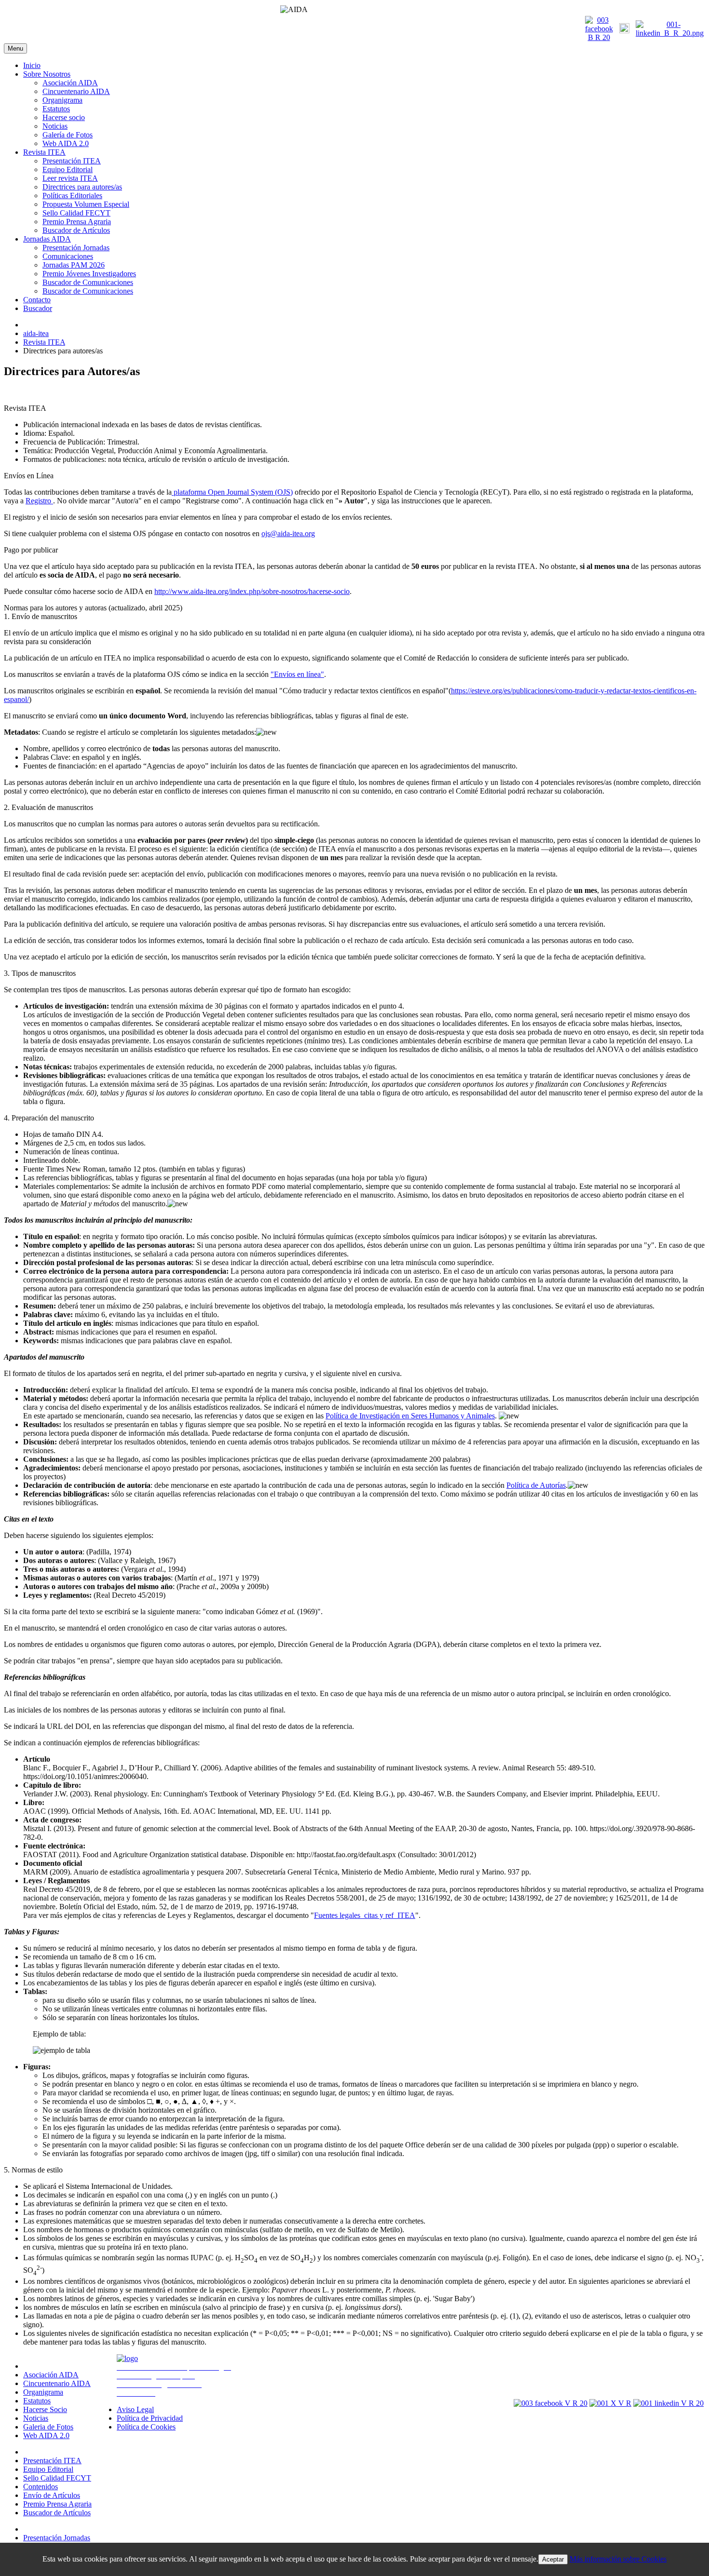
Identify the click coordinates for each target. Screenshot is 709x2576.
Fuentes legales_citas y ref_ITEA (365, 1915)
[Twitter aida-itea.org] (624, 31)
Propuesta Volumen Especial (86, 204)
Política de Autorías (536, 1485)
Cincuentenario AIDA (76, 91)
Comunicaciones (68, 256)
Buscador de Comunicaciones (88, 282)
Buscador (38, 308)
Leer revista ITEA (70, 178)
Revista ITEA (44, 152)
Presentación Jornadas (76, 248)
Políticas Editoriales (72, 196)
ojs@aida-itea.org (288, 533)
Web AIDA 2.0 (66, 143)
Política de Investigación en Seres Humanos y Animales (410, 1416)
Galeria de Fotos (48, 2427)
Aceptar (553, 2559)
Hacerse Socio (45, 2409)
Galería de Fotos (68, 135)
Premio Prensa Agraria (77, 222)
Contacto (37, 300)
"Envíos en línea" (297, 674)
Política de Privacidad (150, 2418)
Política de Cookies (146, 2427)
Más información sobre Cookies (618, 2559)
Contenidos (41, 2487)
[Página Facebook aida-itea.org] (599, 37)
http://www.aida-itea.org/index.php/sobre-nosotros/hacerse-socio (252, 591)
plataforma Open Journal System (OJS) (232, 492)
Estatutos (56, 109)
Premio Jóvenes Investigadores (89, 274)
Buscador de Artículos (76, 230)
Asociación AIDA (70, 83)
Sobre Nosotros (47, 74)
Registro (39, 501)
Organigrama (62, 100)
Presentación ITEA (72, 161)
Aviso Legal (135, 2409)
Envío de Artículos (52, 2495)
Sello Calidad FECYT (76, 213)
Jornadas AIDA (47, 239)
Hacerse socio (64, 117)
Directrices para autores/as (82, 187)
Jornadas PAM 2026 (74, 265)
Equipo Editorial (68, 169)
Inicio (32, 65)
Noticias (55, 126)
